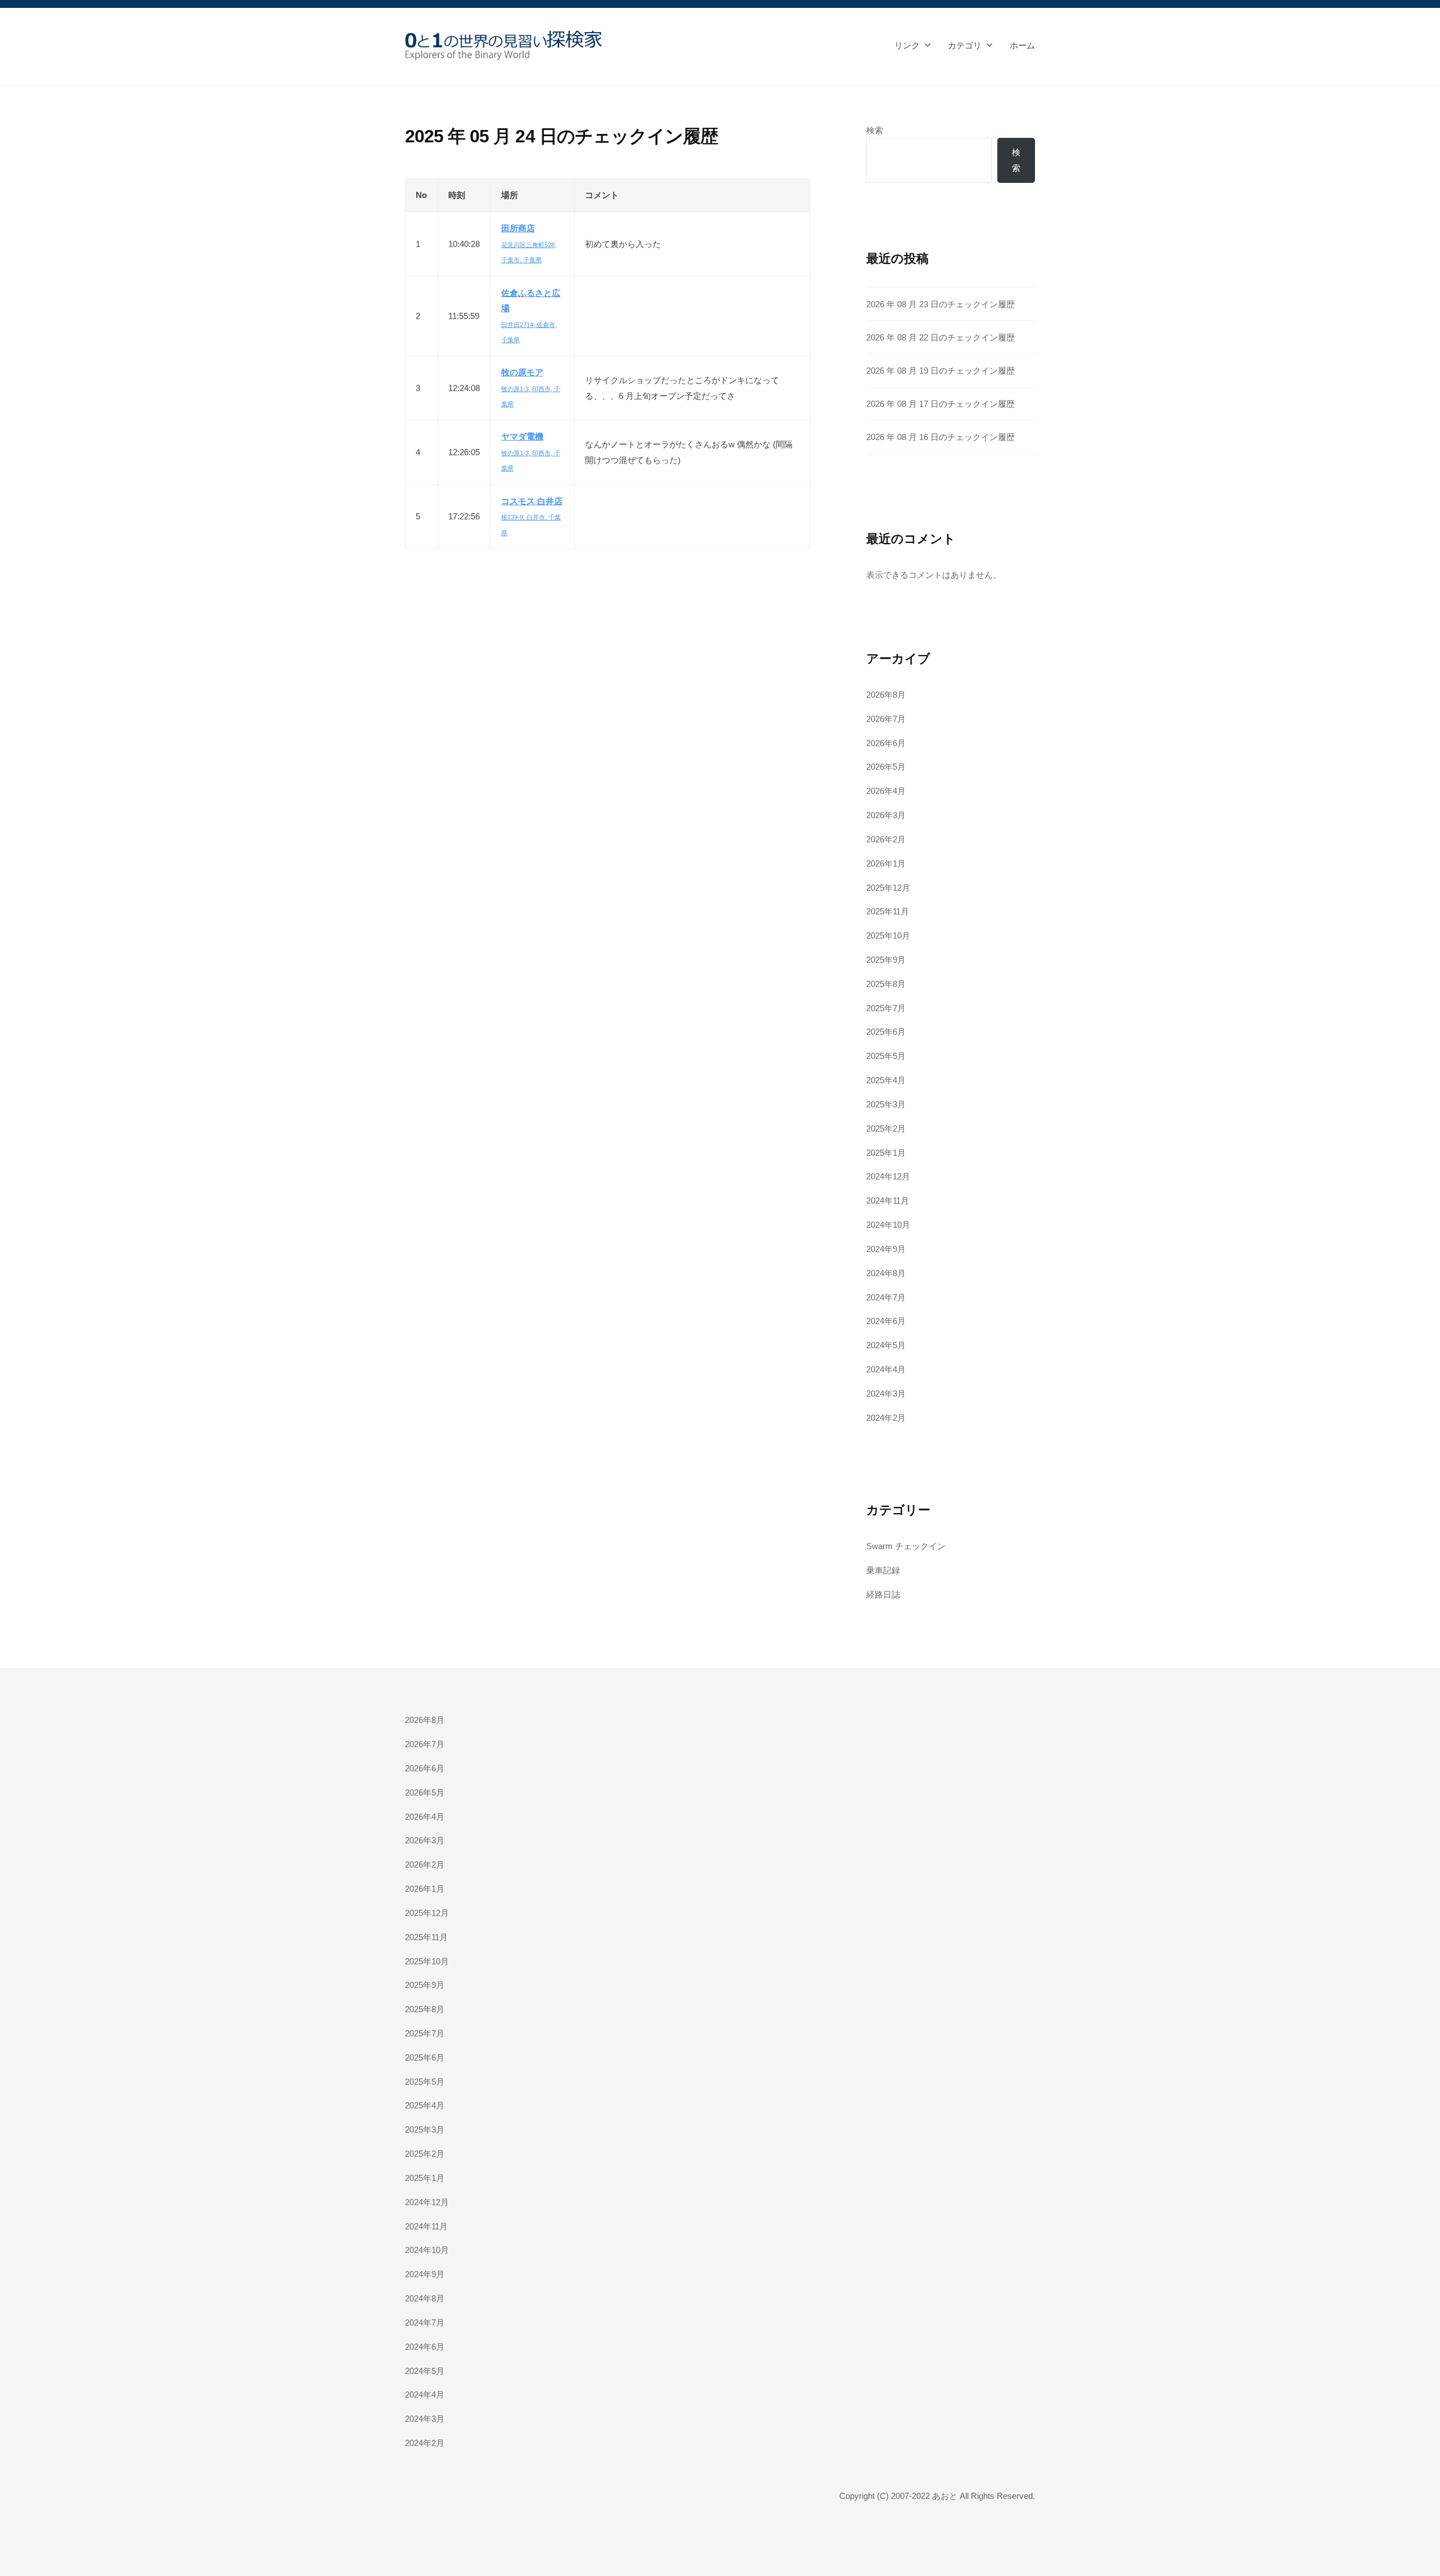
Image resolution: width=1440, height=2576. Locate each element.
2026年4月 (886, 791)
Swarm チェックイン (906, 1546)
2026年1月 (886, 863)
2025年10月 (888, 935)
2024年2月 (886, 1418)
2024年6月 (886, 1321)
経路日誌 (883, 1594)
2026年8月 (886, 695)
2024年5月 (886, 1345)
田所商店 (518, 228)
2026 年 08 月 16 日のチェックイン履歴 (940, 437)
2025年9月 (886, 960)
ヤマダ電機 (522, 436)
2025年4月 (886, 1080)
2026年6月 (886, 743)
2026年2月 (886, 839)
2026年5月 (886, 767)
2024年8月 (886, 1273)
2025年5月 (886, 1056)
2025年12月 (888, 888)
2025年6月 (886, 1032)
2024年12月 (888, 1176)
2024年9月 (886, 1249)
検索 (875, 130)
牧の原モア (522, 372)
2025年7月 (886, 1008)
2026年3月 (886, 815)
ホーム (1022, 45)
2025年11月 (888, 911)
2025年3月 (886, 1104)
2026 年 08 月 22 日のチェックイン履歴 (940, 337)
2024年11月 (888, 1201)
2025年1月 (886, 1153)
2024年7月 (886, 1297)
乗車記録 (883, 1570)
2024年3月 (886, 1394)
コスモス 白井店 (532, 501)
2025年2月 (886, 1128)
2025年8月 (886, 984)
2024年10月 (888, 1225)
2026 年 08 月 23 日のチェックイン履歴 (940, 304)
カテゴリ (965, 45)
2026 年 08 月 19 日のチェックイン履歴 (940, 371)
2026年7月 (886, 719)
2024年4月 (886, 1369)
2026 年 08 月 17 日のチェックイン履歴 (940, 404)
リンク (907, 45)
